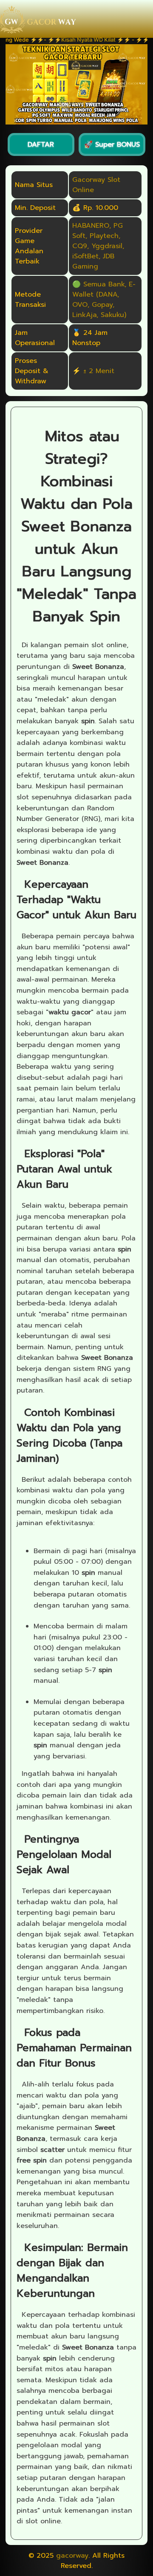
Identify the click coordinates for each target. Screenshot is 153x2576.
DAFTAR (41, 144)
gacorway (72, 2556)
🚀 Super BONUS (112, 144)
